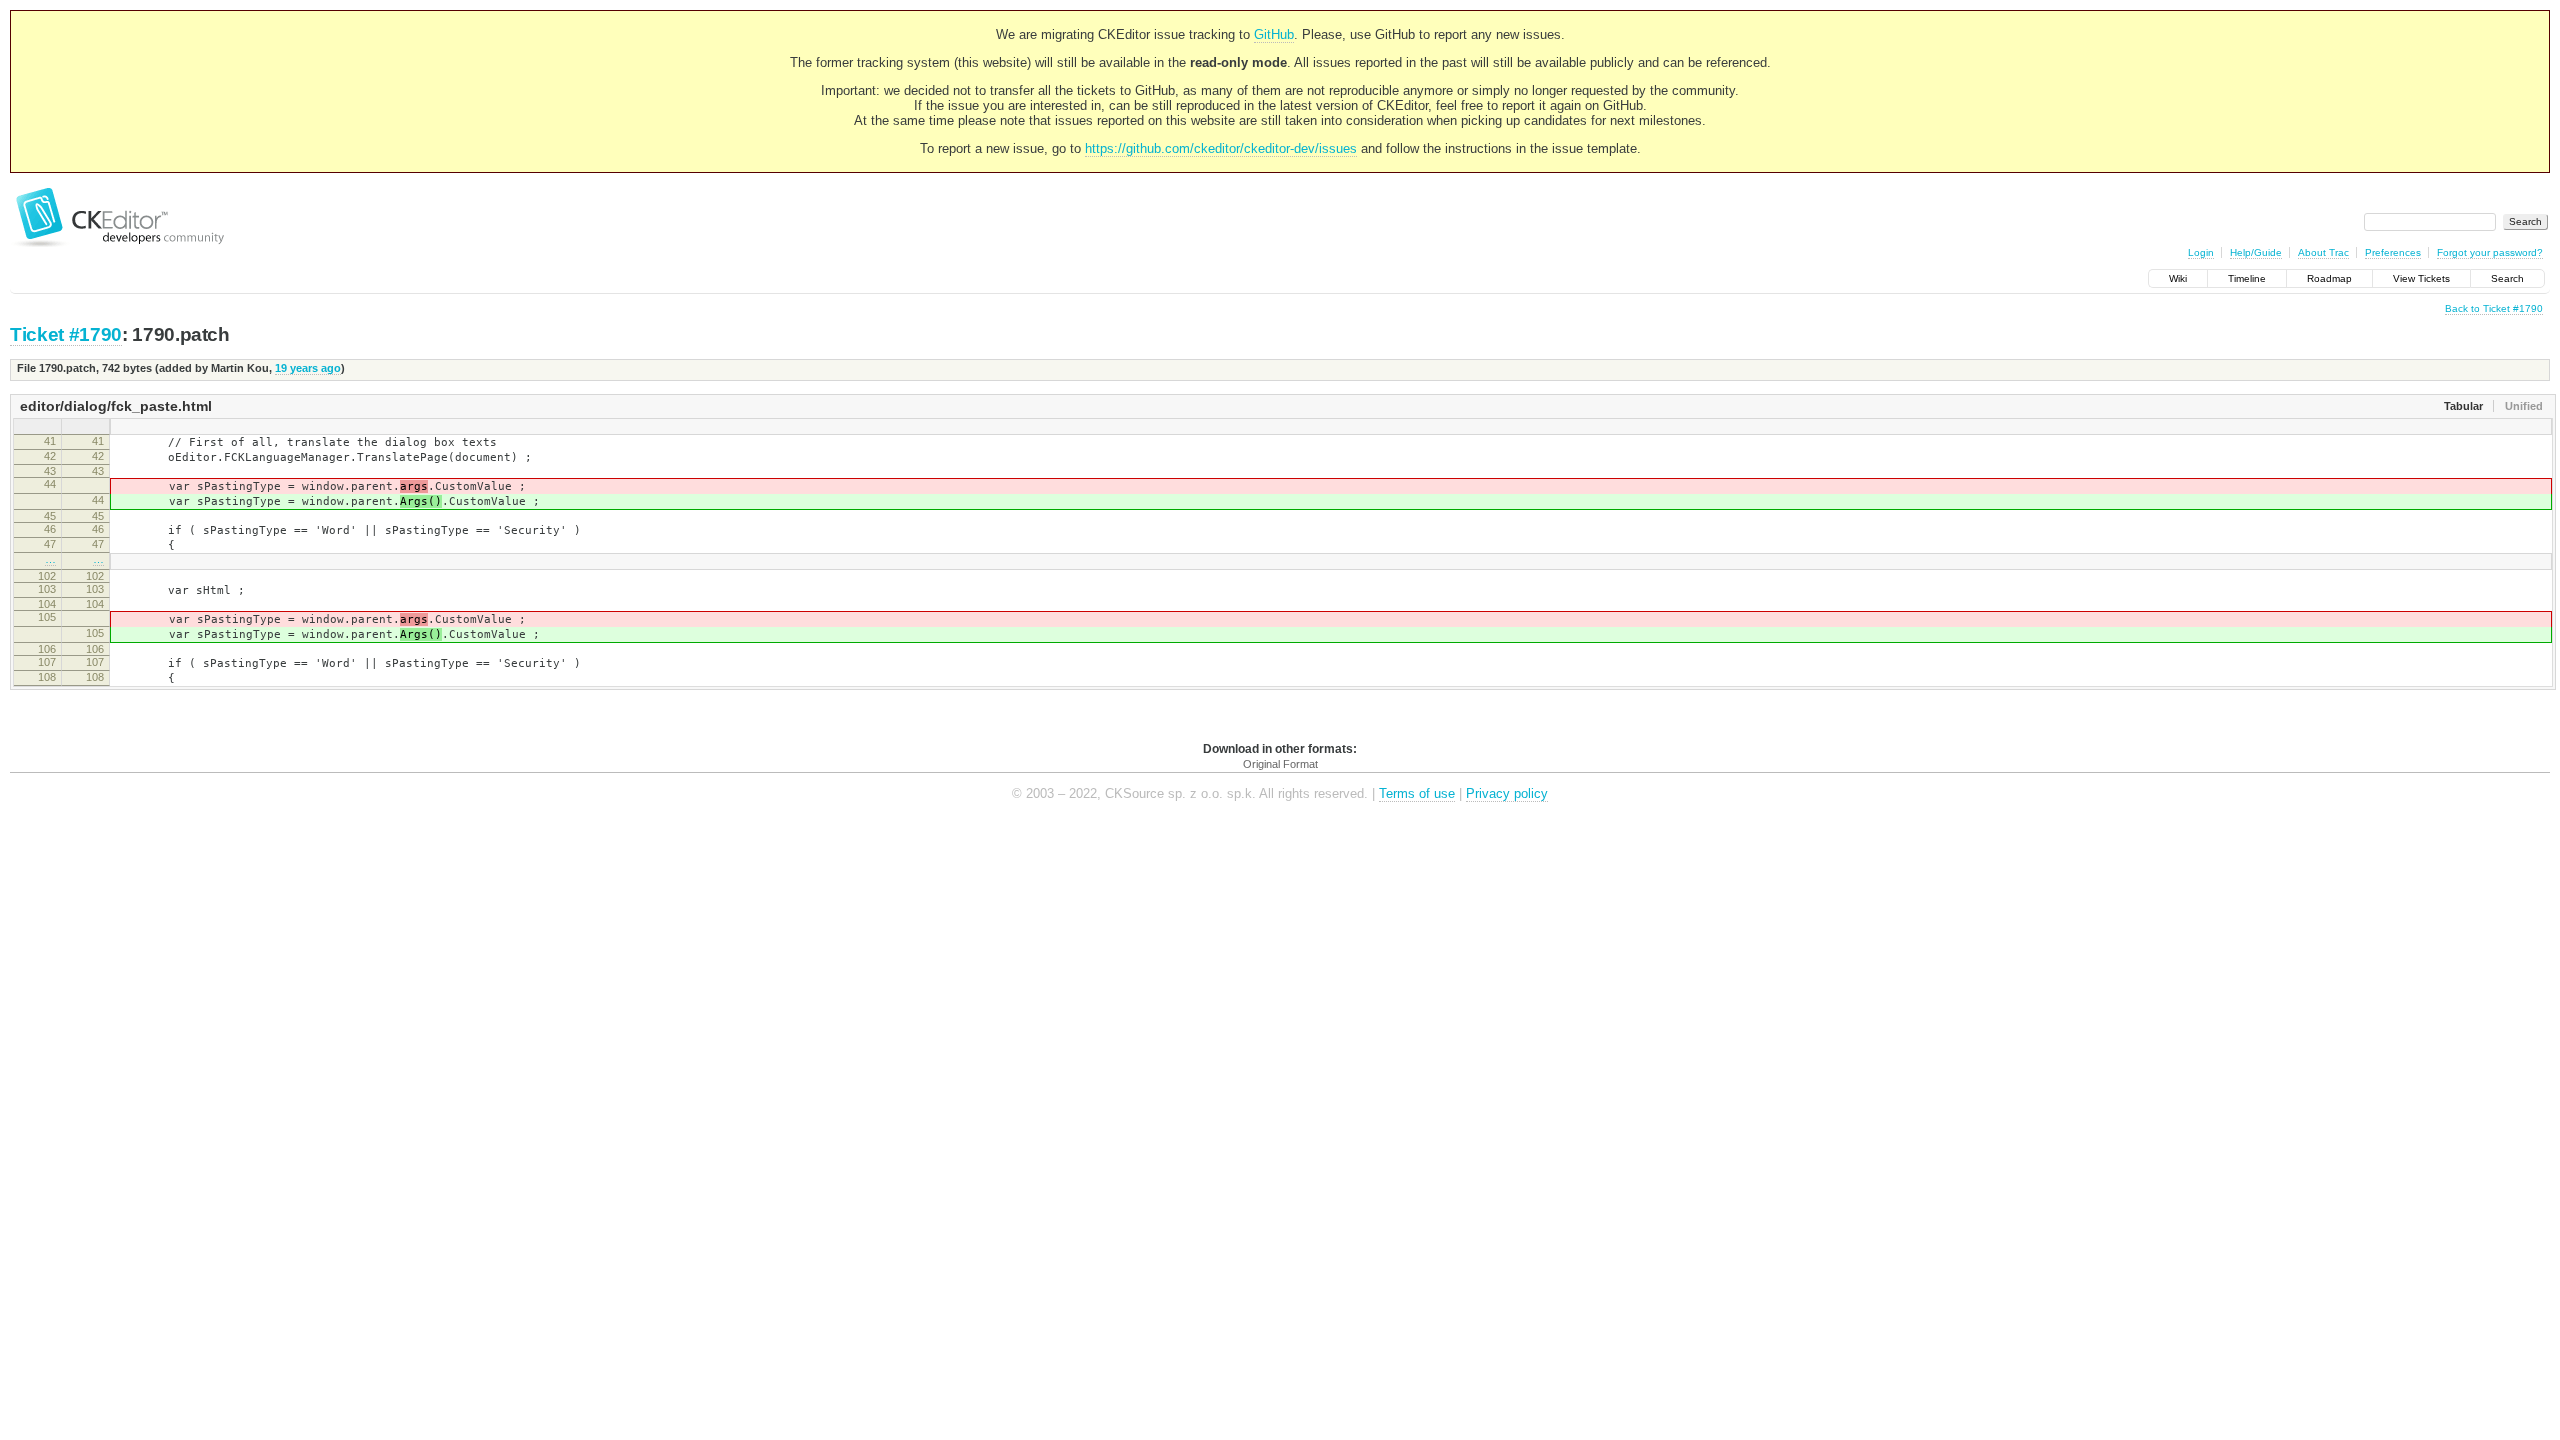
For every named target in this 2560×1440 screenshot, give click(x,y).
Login (2201, 252)
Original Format (1280, 764)
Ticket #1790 (66, 334)
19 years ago (308, 368)
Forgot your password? (2490, 252)
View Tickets (2421, 278)
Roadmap (2329, 278)
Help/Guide (2256, 252)
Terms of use (1417, 793)
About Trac (2323, 252)
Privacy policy (1507, 793)
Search (2507, 278)
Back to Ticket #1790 (2494, 308)
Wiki (2178, 278)
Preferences (2393, 252)
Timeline (2247, 278)
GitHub (1274, 34)
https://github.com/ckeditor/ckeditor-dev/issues (1221, 148)
